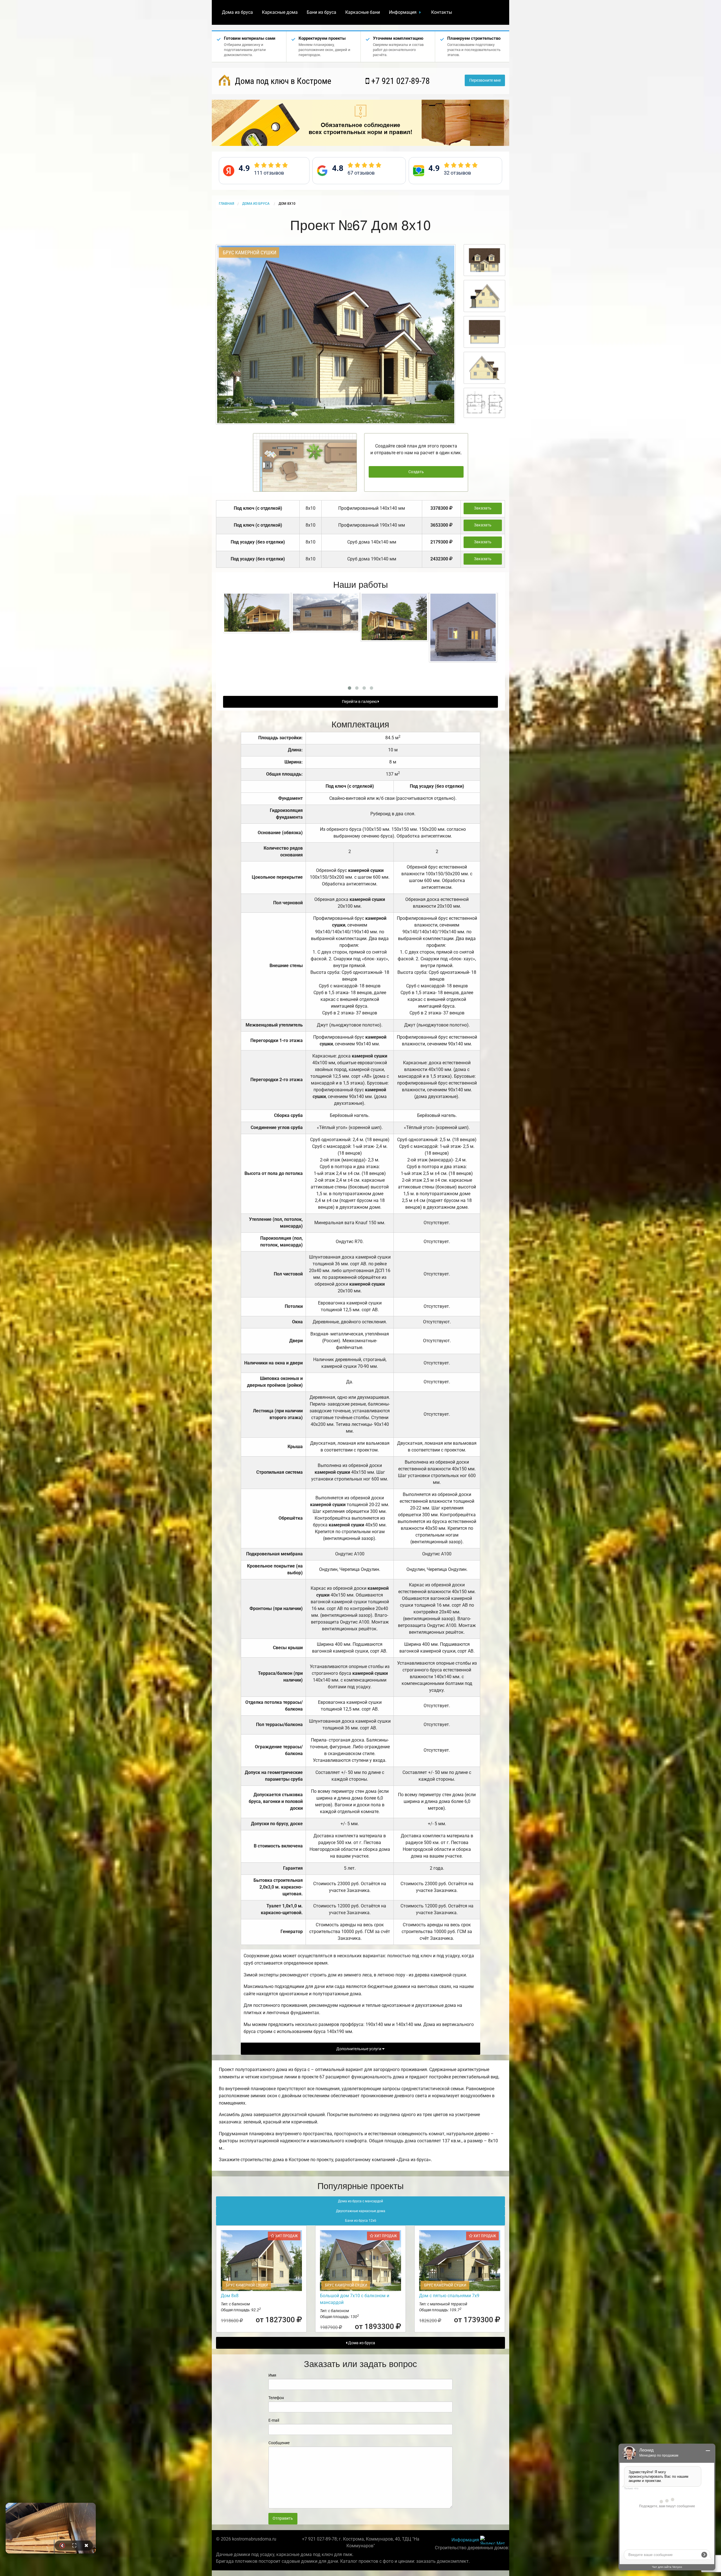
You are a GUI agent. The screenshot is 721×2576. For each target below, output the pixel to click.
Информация (403, 12)
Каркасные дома (280, 12)
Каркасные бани (363, 12)
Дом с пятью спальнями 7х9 (449, 2296)
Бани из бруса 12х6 (361, 2221)
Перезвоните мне (485, 80)
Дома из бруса (237, 12)
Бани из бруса (321, 12)
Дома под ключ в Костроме (282, 81)
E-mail (274, 2420)
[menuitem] (237, 12)
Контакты (442, 12)
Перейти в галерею (360, 702)
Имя (272, 2375)
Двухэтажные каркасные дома (361, 2211)
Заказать (483, 508)
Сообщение (279, 2443)
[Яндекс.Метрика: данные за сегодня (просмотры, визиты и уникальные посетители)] (493, 2540)
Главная (226, 204)
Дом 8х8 (230, 2296)
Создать (416, 472)
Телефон (276, 2398)
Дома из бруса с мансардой (360, 2201)
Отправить (283, 2518)
